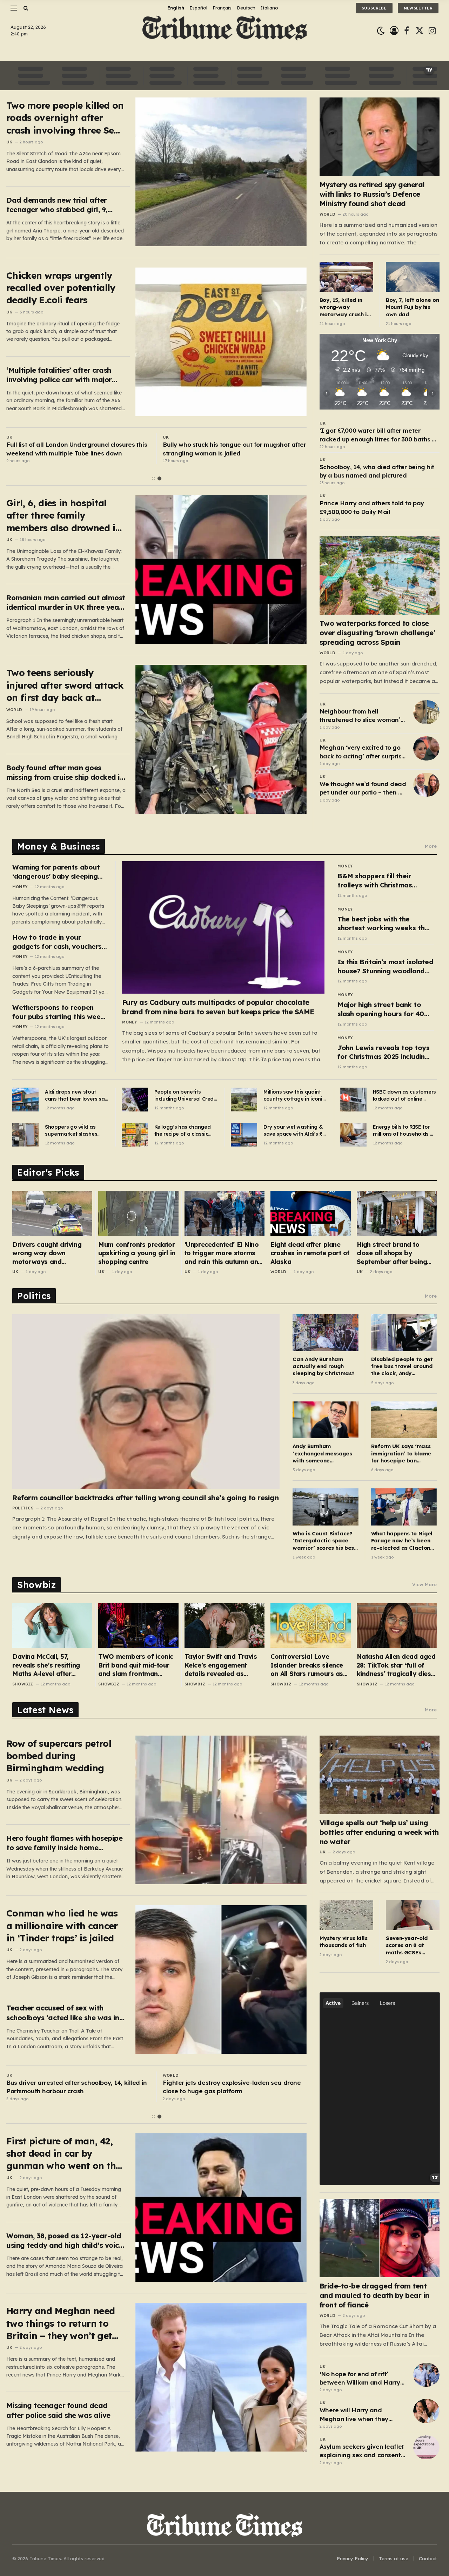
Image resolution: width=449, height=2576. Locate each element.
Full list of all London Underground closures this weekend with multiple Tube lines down (77, 449)
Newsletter (418, 8)
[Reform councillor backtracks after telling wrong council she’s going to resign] (146, 1401)
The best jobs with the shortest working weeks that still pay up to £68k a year (385, 924)
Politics (23, 1508)
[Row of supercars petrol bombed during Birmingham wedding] (221, 1810)
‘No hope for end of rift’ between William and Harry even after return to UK (360, 2379)
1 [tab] (153, 478)
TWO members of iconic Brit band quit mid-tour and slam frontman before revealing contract (138, 1665)
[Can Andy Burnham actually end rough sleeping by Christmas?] (325, 1333)
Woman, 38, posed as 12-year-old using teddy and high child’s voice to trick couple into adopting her (65, 2241)
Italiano (269, 8)
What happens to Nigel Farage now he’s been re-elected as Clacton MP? (402, 1541)
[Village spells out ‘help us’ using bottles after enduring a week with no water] (380, 1775)
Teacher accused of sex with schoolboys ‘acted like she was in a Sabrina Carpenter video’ (66, 2013)
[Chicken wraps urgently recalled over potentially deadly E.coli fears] (221, 342)
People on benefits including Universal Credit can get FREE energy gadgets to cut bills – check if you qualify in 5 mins (186, 1096)
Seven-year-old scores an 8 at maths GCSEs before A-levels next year (407, 1945)
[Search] (25, 8)
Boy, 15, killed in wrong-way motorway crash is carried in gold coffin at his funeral (346, 307)
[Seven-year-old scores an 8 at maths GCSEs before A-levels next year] (413, 1915)
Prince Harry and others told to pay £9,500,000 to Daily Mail (372, 507)
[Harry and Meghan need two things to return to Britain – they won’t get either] (221, 2377)
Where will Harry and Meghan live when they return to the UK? (354, 2415)
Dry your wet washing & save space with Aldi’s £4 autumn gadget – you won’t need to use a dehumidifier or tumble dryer (294, 1131)
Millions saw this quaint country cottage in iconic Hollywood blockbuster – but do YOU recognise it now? (294, 1096)
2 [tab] (159, 478)
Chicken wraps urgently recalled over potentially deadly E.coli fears (61, 288)
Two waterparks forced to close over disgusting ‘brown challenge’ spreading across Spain (378, 633)
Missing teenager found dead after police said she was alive (58, 2410)
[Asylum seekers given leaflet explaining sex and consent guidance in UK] (426, 2447)
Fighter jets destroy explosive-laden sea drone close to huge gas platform (232, 2087)
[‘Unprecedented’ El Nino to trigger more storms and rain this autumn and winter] (224, 1213)
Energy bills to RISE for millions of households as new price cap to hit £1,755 (404, 1131)
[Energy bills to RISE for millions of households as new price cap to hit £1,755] (353, 1135)
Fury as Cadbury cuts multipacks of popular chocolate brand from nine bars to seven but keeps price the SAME (218, 1007)
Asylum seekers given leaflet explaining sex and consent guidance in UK (362, 2451)
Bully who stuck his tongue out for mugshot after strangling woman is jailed (234, 449)
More (431, 846)
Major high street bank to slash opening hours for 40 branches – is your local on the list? (381, 1009)
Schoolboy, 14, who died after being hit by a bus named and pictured (377, 471)
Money (20, 887)
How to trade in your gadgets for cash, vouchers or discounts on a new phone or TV (59, 942)
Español (198, 8)
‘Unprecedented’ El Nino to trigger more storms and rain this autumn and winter (223, 1253)
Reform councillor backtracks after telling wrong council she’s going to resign (145, 1498)
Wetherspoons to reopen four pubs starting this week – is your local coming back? (58, 1012)
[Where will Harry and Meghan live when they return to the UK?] (426, 2411)
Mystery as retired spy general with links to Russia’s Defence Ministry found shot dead (372, 194)
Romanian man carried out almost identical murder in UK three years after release (66, 603)
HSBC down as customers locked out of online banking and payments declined (404, 1096)
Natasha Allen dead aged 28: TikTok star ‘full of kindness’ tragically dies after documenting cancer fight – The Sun (397, 1665)
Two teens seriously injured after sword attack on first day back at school (65, 685)
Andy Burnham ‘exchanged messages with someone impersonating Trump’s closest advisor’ (323, 1453)
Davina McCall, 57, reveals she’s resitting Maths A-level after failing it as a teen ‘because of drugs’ (46, 1665)
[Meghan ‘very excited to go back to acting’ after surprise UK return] (426, 748)
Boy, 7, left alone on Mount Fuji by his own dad (412, 307)
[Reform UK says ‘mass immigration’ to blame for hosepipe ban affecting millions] (404, 1420)
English (176, 8)
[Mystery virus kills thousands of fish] (346, 1915)
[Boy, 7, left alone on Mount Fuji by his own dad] (413, 277)
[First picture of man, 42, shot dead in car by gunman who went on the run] (221, 2207)
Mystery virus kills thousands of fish (344, 1942)
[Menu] (14, 8)
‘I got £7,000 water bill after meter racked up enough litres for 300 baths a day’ (378, 435)
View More (424, 1584)
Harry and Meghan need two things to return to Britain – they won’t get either (61, 2323)
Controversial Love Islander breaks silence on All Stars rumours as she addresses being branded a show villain (307, 1665)
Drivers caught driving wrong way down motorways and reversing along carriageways (47, 1253)
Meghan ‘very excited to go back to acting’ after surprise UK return (362, 752)
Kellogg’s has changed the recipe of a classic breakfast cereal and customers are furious (183, 1131)
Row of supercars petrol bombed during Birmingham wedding (59, 1756)
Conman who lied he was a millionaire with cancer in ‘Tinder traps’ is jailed (62, 1926)
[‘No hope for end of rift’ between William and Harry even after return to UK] (426, 2375)
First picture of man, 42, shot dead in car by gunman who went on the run (64, 2154)
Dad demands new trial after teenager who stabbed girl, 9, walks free (57, 205)
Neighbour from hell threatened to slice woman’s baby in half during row (362, 716)
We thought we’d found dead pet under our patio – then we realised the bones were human (363, 789)
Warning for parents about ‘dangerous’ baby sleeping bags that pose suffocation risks (57, 872)
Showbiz (23, 1684)
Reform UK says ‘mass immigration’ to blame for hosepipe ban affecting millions (401, 1453)
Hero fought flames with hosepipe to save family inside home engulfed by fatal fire (64, 1843)
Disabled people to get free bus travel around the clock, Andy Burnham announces (402, 1367)
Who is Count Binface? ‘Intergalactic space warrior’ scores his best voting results (324, 1541)
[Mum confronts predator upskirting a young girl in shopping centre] (138, 1213)
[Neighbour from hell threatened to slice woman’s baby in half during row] (426, 712)
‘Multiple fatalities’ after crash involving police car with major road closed (59, 375)
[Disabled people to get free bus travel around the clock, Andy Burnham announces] (404, 1333)
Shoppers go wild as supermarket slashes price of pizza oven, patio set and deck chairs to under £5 (76, 1131)
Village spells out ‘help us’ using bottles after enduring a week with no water (379, 1832)
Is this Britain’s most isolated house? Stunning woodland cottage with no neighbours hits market (385, 966)
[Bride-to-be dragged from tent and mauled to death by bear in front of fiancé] (380, 2238)
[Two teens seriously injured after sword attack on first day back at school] (221, 739)
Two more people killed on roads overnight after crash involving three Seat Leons (65, 118)
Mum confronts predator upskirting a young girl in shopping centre (137, 1253)
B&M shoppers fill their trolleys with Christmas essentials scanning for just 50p (382, 881)
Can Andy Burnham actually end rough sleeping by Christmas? (323, 1366)
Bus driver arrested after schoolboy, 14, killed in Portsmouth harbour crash (77, 2087)
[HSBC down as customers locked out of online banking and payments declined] (353, 1100)
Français (222, 8)
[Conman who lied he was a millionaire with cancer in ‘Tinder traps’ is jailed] (221, 1980)
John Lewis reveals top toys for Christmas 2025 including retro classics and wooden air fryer (386, 1052)
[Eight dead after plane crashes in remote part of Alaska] (310, 1213)
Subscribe (374, 8)
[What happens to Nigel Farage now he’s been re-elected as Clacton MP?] (404, 1507)
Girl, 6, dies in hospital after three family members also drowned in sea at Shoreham (64, 516)
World (14, 710)
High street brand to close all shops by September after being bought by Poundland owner (392, 1253)
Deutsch (246, 8)
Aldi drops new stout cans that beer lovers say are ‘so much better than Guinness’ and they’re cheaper (76, 1096)
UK (9, 142)
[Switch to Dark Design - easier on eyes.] (381, 31)
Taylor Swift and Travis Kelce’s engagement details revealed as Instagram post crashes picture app (222, 1665)
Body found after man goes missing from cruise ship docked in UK (65, 773)
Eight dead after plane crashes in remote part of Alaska (310, 1253)
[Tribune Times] (225, 31)
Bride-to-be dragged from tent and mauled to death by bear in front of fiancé (374, 2295)
